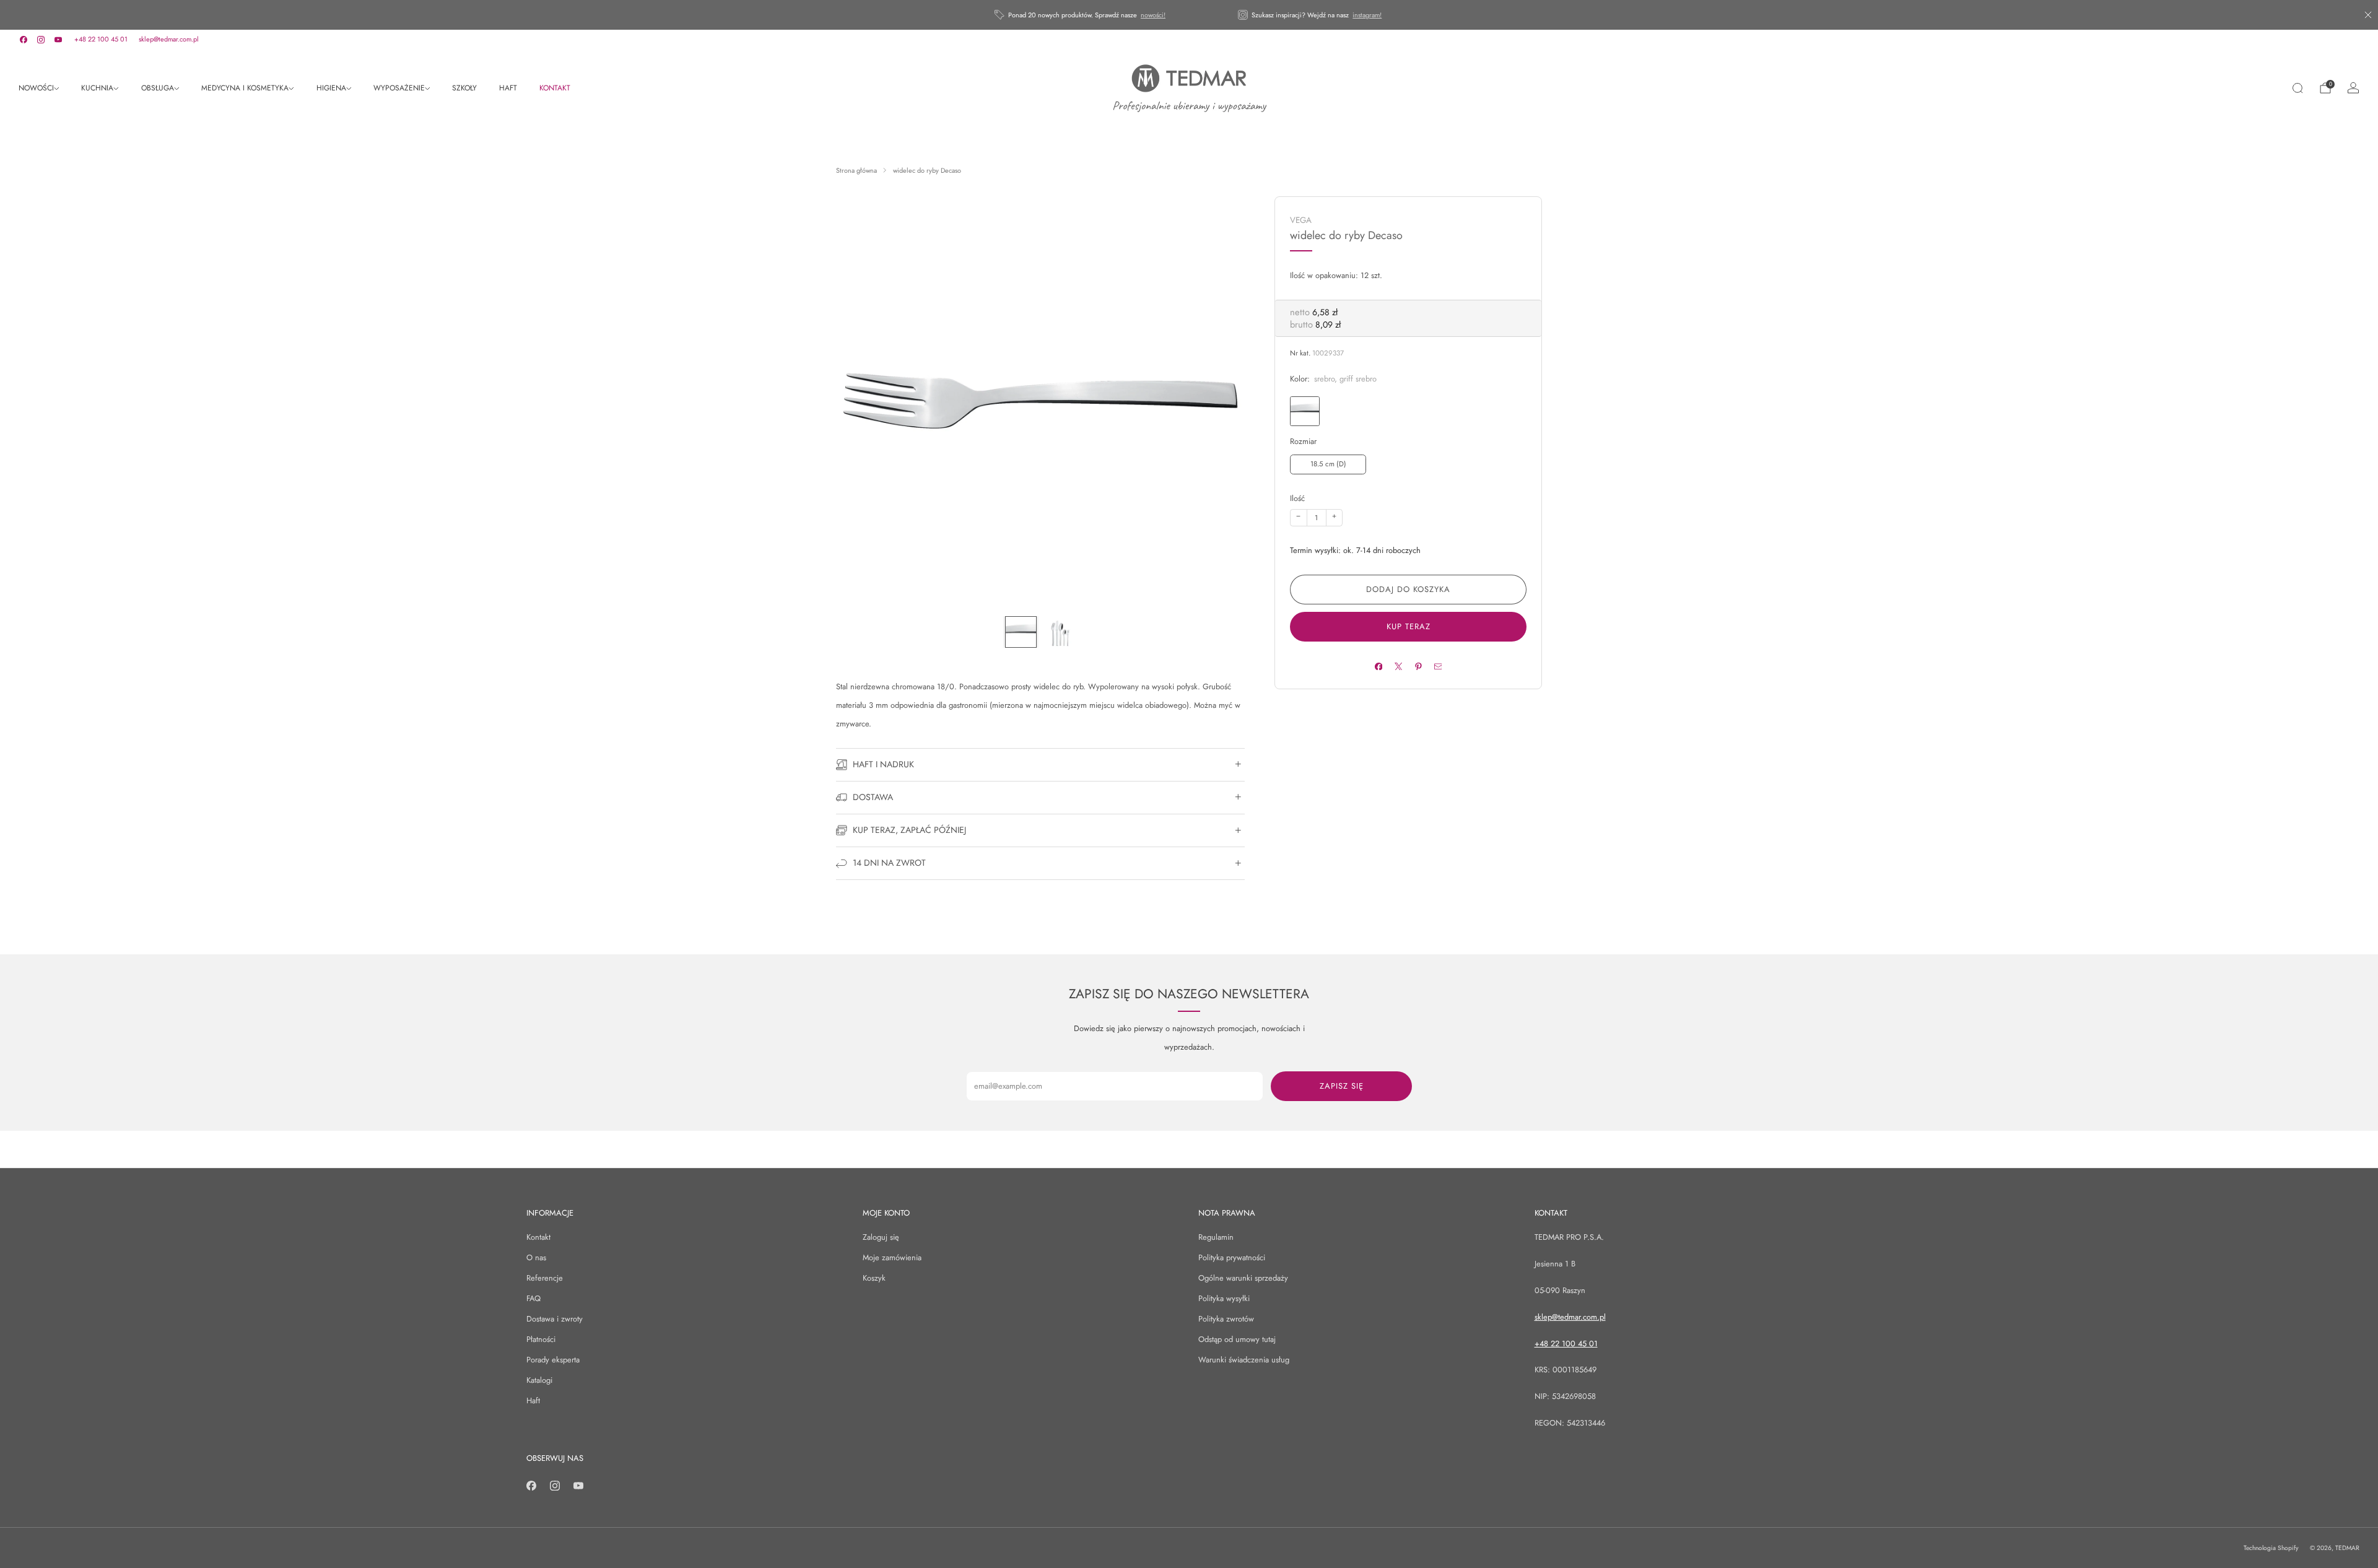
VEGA (1301, 220)
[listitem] (1081, 15)
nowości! (1153, 15)
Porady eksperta (553, 1360)
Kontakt (538, 1237)
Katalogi (539, 1380)
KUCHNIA (97, 88)
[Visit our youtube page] (58, 40)
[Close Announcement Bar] (2368, 15)
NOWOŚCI (36, 88)
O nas (536, 1257)
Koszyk (874, 1278)
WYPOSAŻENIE (399, 88)
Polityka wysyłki (1224, 1298)
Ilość (1297, 498)
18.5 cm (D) (1328, 464)
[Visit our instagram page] (41, 40)
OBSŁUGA (158, 88)
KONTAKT (555, 88)
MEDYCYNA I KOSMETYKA (245, 88)
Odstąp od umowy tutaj (1237, 1339)
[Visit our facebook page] (24, 40)
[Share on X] (1398, 666)
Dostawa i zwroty (555, 1319)
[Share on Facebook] (1378, 666)
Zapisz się (1342, 1086)
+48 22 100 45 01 (101, 39)
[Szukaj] (2297, 88)
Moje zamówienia (892, 1257)
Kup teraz (1409, 626)
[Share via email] (1438, 666)
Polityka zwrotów (1226, 1319)
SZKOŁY (464, 88)
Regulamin (1216, 1237)
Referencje (545, 1278)
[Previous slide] (860, 401)
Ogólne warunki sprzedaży (1243, 1278)
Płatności (541, 1339)
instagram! (1367, 15)
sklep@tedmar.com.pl (169, 39)
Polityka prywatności (1232, 1257)
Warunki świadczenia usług (1244, 1360)
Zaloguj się (881, 1237)
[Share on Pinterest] (1418, 666)
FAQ (534, 1298)
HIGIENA (331, 88)
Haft (533, 1400)
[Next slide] (1221, 401)
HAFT (508, 88)
